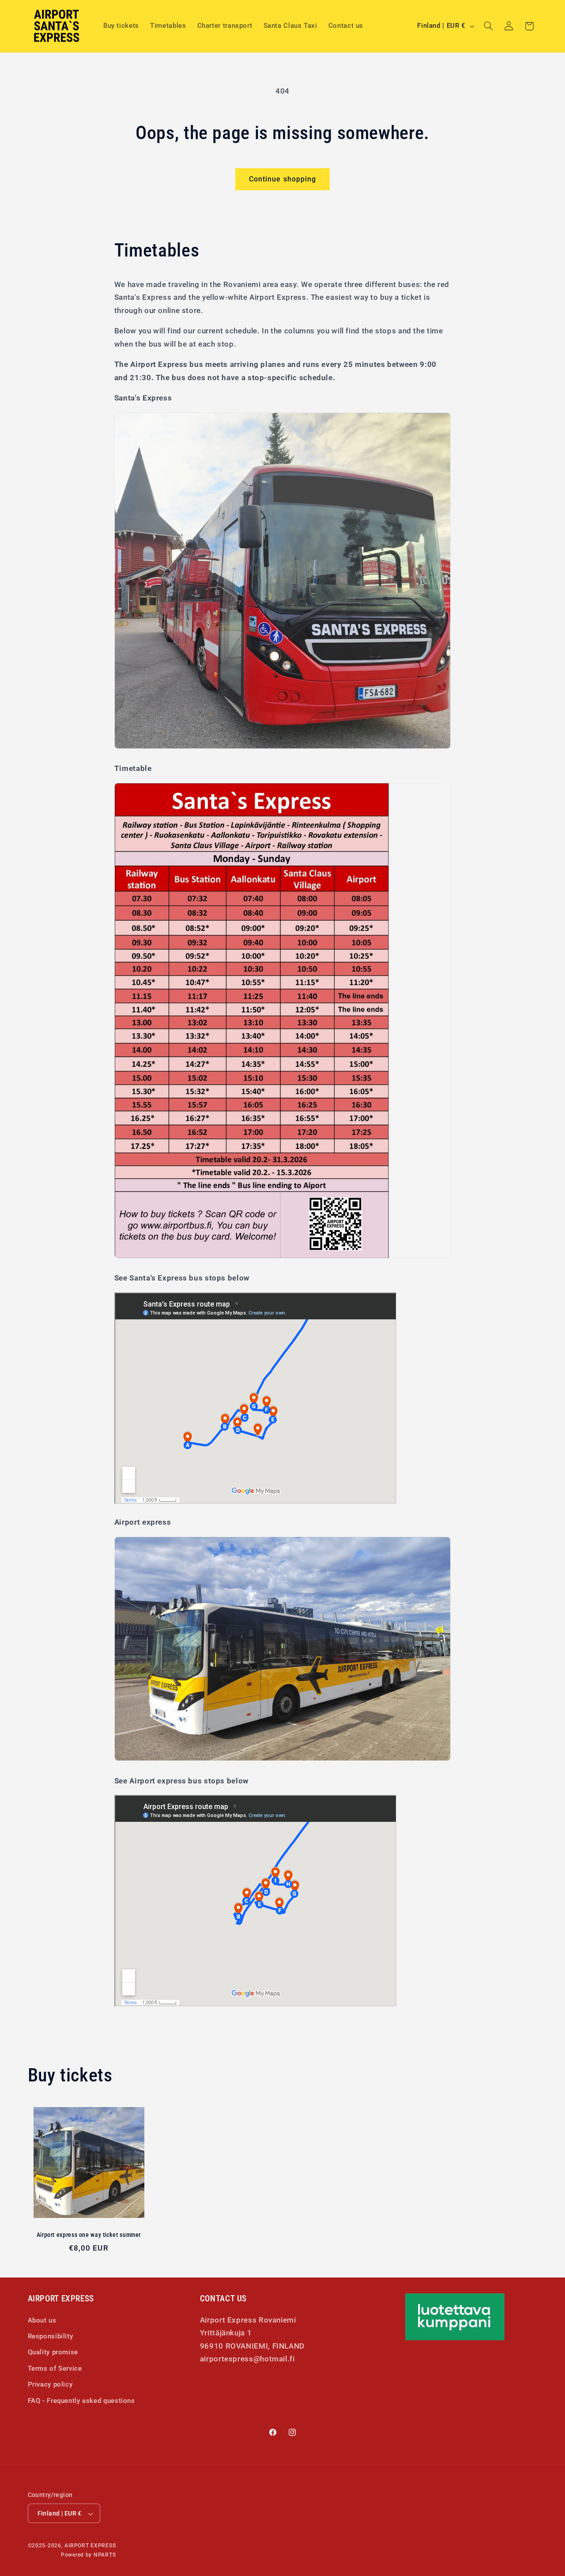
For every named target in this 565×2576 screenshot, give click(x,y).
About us (42, 2320)
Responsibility (51, 2336)
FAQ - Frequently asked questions (81, 2400)
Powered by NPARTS (89, 2555)
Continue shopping (282, 179)
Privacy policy (50, 2384)
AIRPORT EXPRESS (90, 2546)
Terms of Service (55, 2368)
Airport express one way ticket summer (89, 2235)
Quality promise (53, 2352)
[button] (488, 26)
